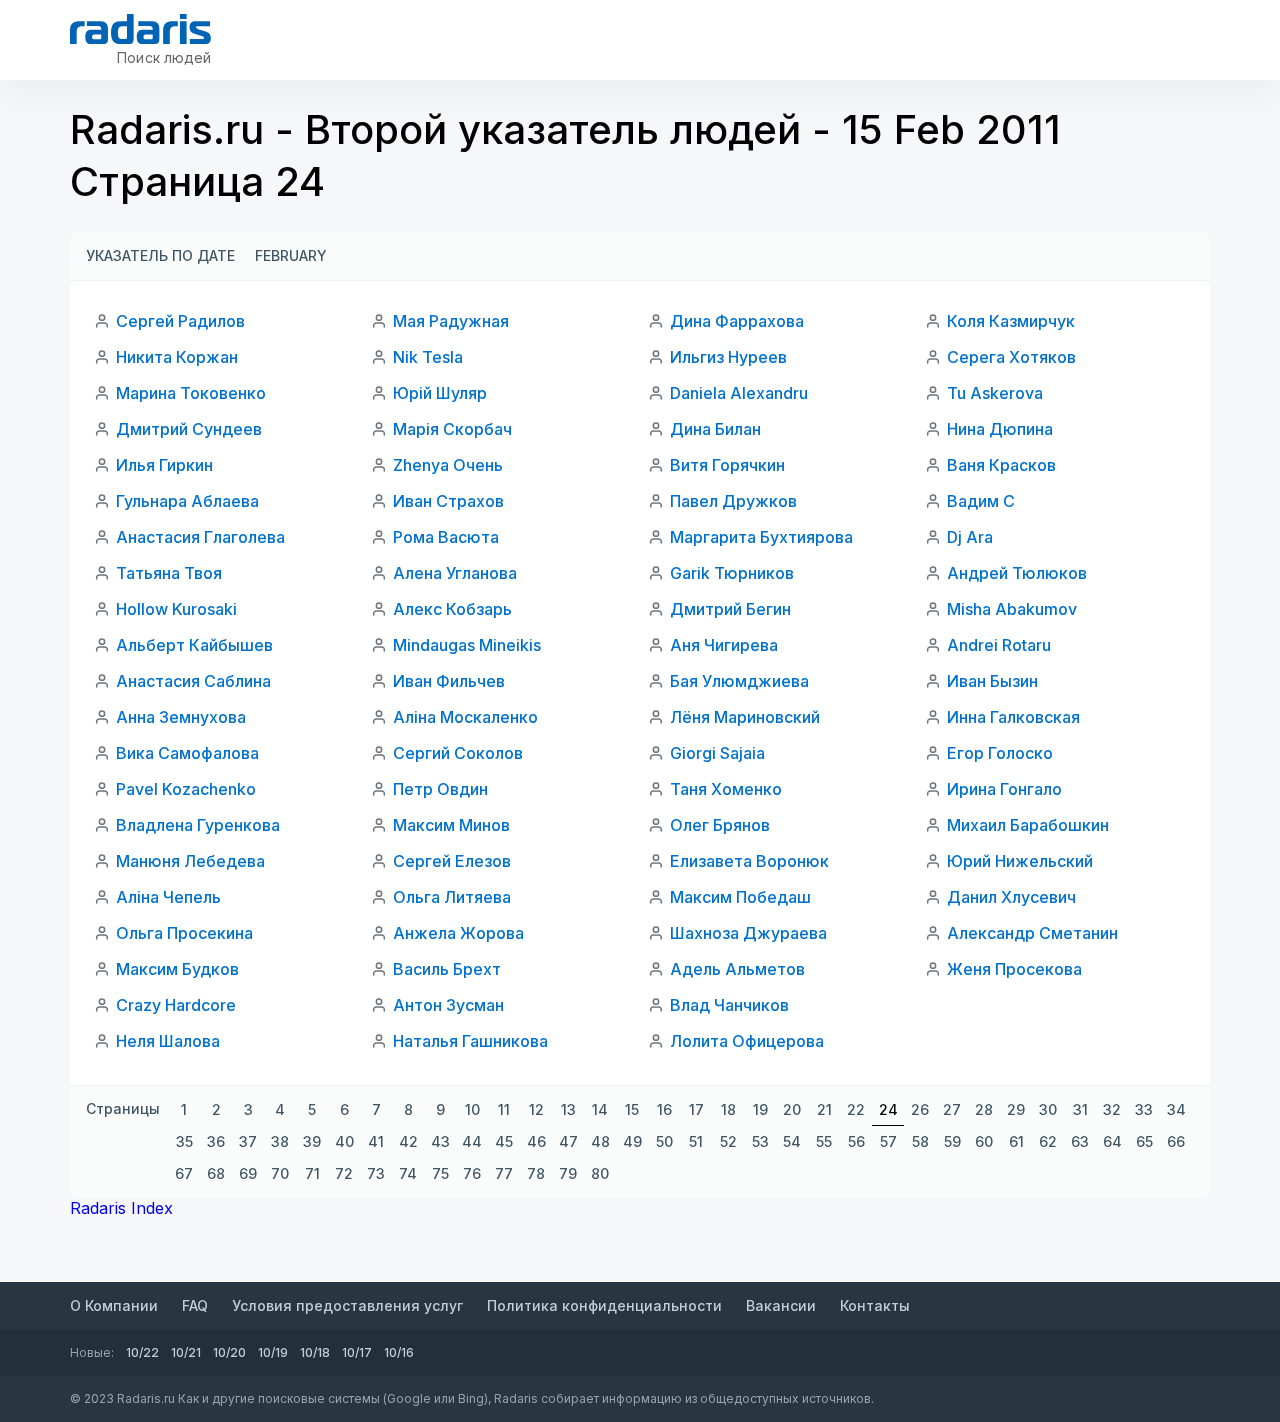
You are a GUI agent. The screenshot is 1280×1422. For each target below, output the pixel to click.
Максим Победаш (740, 897)
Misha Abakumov (1012, 609)
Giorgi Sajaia (717, 753)
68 (216, 1173)
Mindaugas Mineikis (467, 645)
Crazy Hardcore (176, 1005)
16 (664, 1109)
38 (280, 1141)
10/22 (142, 1352)
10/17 (357, 1352)
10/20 (229, 1352)
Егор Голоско (1000, 753)
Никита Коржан (177, 357)
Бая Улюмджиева (739, 681)
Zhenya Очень (448, 465)
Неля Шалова (168, 1041)
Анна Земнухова (181, 717)
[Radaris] (140, 29)
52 (728, 1141)
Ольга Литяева (452, 897)
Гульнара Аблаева (187, 501)
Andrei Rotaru (999, 645)
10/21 (186, 1352)
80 (600, 1173)
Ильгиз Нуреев (728, 357)
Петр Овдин (440, 789)
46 (536, 1141)
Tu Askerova (995, 393)
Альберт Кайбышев (194, 645)
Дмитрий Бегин (730, 609)
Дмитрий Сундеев (189, 429)
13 (568, 1109)
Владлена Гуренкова (198, 825)
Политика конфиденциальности (604, 1305)
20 (792, 1109)
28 (984, 1109)
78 (536, 1173)
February (291, 255)
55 (824, 1141)
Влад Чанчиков (729, 1005)
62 (1048, 1141)
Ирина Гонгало (1004, 789)
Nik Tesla (428, 357)
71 (312, 1173)
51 (696, 1141)
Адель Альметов (737, 969)
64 (1112, 1141)
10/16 (399, 1352)
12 (536, 1109)
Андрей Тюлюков (1017, 573)
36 (216, 1141)
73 (376, 1173)
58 (920, 1141)
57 (888, 1141)
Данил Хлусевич (1011, 897)
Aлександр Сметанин (1032, 933)
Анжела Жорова (458, 933)
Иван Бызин (992, 681)
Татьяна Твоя (169, 573)
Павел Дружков (733, 501)
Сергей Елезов (452, 861)
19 (760, 1109)
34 (1176, 1109)
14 (600, 1109)
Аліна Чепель (168, 897)
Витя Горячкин (727, 465)
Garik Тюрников (732, 573)
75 (440, 1173)
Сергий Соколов (458, 753)
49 (632, 1141)
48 (600, 1141)
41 (376, 1141)
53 (760, 1141)
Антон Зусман (448, 1005)
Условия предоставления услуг (347, 1305)
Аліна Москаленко (465, 717)
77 (504, 1173)
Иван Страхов (448, 501)
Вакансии (781, 1305)
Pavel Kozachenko (186, 789)
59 (952, 1141)
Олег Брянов (720, 825)
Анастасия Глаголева (200, 537)
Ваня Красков (1001, 465)
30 (1048, 1109)
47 (568, 1141)
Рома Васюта (446, 537)
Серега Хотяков (1011, 357)
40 (344, 1141)
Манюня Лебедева (190, 861)
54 (792, 1141)
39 (312, 1141)
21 (824, 1109)
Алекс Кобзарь (452, 609)
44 (472, 1141)
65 (1144, 1141)
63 (1080, 1141)
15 (632, 1109)
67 (184, 1173)
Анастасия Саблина (193, 681)
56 (856, 1141)
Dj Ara (970, 537)
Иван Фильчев (449, 681)
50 (664, 1141)
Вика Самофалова (187, 753)
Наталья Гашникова (470, 1041)
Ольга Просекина (184, 933)
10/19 (273, 1352)
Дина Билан (715, 429)
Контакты (875, 1305)
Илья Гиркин (164, 465)
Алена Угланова (455, 573)
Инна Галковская (1013, 717)
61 (1016, 1141)
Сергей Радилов (180, 321)
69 (248, 1173)
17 (696, 1109)
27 (952, 1109)
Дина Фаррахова (737, 321)
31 (1080, 1109)
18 (728, 1109)
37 (248, 1141)
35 (184, 1141)
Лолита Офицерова (747, 1041)
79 (568, 1173)
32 (1112, 1109)
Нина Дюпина (1000, 429)
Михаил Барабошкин (1028, 825)
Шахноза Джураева (748, 933)
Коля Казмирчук (1011, 321)
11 (504, 1109)
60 (984, 1141)
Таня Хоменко (726, 789)
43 (440, 1141)
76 (472, 1173)
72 (344, 1173)
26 (920, 1109)
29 (1016, 1109)
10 (472, 1109)
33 (1144, 1109)
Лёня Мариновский (745, 717)
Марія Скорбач (452, 429)
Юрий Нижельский (1020, 861)
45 (504, 1141)
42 (408, 1141)
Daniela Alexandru (739, 393)
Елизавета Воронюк (749, 861)
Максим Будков (177, 969)
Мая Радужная (451, 321)
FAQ (195, 1305)
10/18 (315, 1352)
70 (280, 1173)
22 (856, 1109)
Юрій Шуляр (440, 393)
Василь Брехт (447, 969)
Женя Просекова (1014, 969)
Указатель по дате (160, 255)
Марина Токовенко (191, 393)
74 (408, 1173)
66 (1176, 1141)
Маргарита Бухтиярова (761, 537)
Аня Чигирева (724, 645)
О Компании (114, 1305)
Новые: (92, 1352)
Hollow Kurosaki (176, 609)
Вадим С (981, 501)
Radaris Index (121, 1208)
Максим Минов (451, 825)
